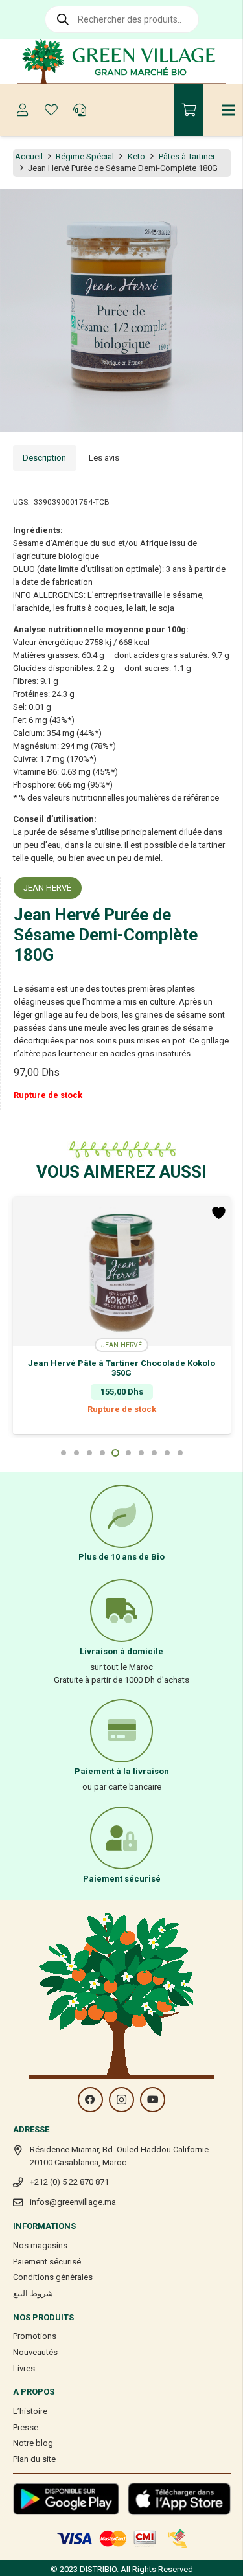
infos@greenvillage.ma (73, 2202)
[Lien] (121, 62)
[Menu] (228, 110)
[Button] (23, 110)
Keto (136, 156)
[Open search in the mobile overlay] (122, 19)
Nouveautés (35, 2352)
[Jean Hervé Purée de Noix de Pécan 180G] (122, 1271)
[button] (226, 206)
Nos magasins (40, 2245)
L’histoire (30, 2411)
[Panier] (189, 110)
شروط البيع (33, 2293)
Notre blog (33, 2443)
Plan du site (34, 2459)
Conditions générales (53, 2277)
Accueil (29, 156)
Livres (24, 2368)
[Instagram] (121, 2100)
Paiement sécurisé (47, 2262)
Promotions (35, 2336)
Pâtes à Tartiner (187, 156)
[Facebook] (90, 2100)
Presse (26, 2427)
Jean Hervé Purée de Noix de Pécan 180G (122, 1363)
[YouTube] (153, 2100)
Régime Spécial (85, 156)
